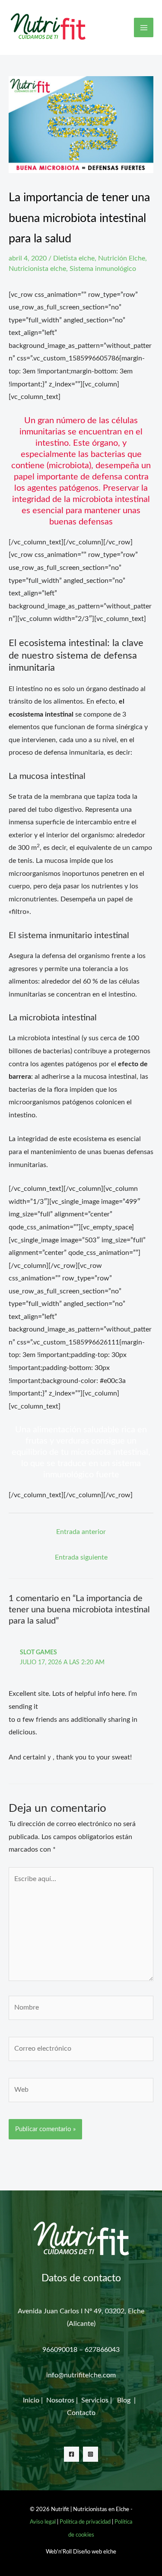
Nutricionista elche (37, 269)
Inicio (31, 2400)
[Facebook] (71, 2454)
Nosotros (61, 2400)
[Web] (81, 2092)
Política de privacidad (85, 2522)
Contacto (81, 2413)
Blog (125, 2400)
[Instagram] (91, 2454)
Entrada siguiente (81, 1557)
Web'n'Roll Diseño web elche (81, 2552)
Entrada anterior (81, 1532)
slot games (38, 1653)
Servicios (95, 2400)
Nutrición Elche (122, 258)
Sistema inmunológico (103, 269)
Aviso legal (43, 2522)
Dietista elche (74, 258)
